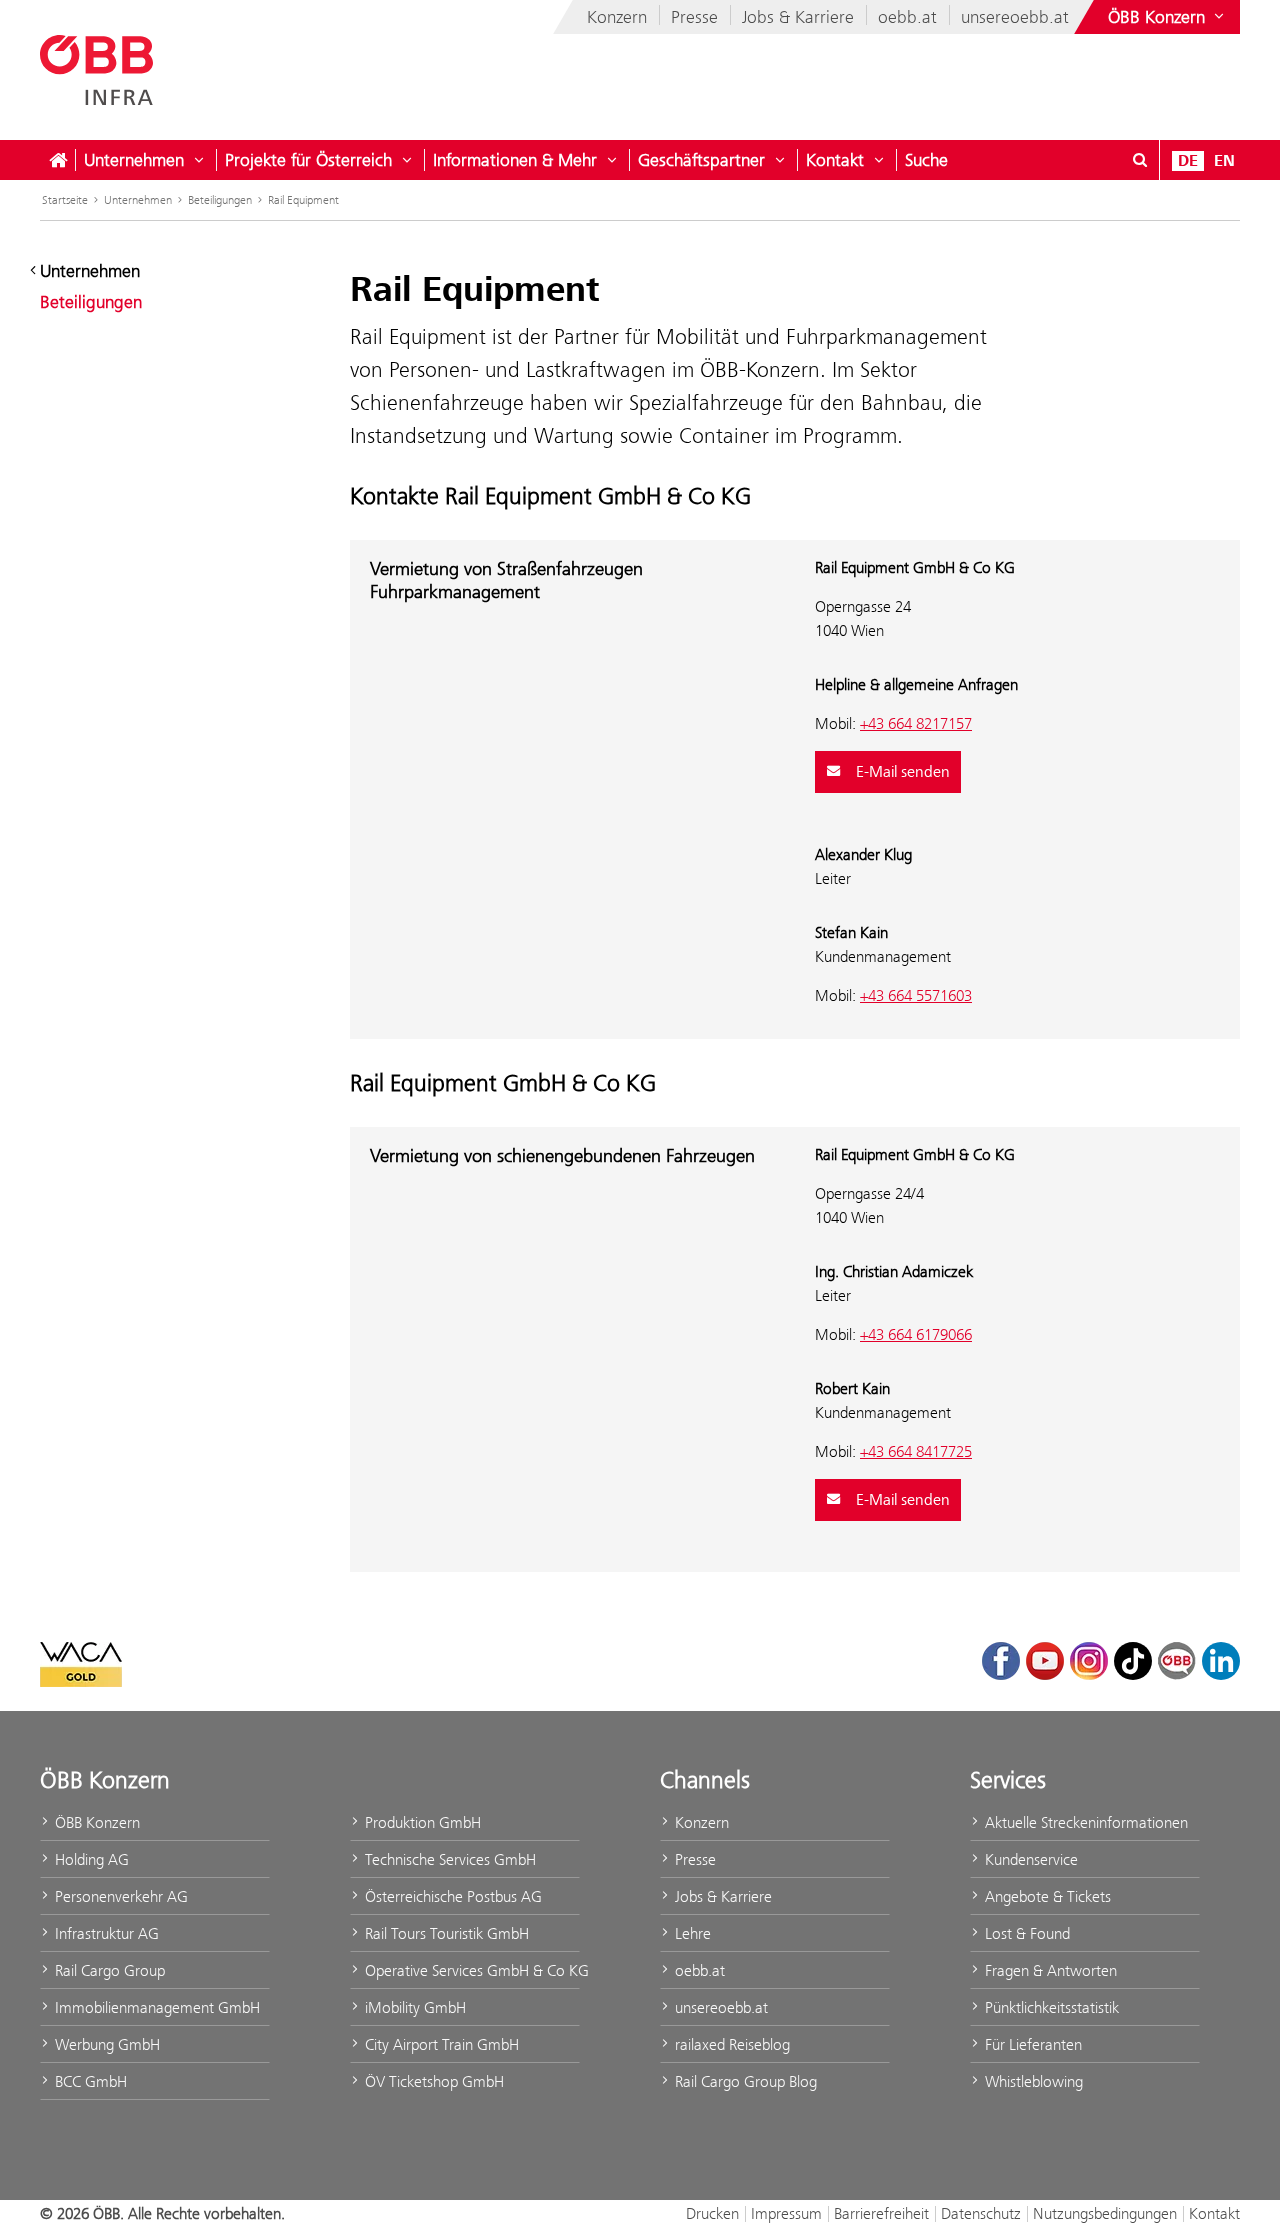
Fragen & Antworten (1049, 1970)
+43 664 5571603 (916, 995)
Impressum (786, 2213)
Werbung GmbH (105, 2044)
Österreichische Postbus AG (451, 1896)
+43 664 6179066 (916, 1334)
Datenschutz (981, 2213)
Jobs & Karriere (798, 17)
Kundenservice (1029, 1859)
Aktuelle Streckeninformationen (1084, 1822)
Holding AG (90, 1859)
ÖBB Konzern (95, 1822)
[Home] (58, 160)
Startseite (65, 200)
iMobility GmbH (413, 2007)
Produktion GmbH (421, 1822)
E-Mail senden (901, 772)
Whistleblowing (1032, 2081)
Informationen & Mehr (515, 160)
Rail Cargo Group (108, 1970)
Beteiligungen (220, 200)
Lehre (691, 1933)
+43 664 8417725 (916, 1451)
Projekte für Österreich (308, 160)
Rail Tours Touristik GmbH (445, 1933)
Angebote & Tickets (1046, 1896)
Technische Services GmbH (448, 1859)
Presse (694, 17)
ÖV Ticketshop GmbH (432, 2081)
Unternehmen (134, 160)
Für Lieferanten (1031, 2044)
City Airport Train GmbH (440, 2044)
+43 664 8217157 (916, 723)
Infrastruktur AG (105, 1933)
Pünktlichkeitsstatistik (1050, 2007)
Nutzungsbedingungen (1105, 2213)
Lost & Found (1025, 1933)
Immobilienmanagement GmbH (155, 2007)
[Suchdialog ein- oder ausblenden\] (1140, 160)
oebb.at (907, 17)
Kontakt (835, 160)
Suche (926, 160)
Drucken (712, 2213)
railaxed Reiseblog (730, 2044)
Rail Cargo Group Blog (744, 2081)
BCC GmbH (89, 2081)
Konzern (617, 17)
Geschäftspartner (701, 160)
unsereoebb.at (1015, 17)
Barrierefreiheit (881, 2213)
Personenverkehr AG (119, 1896)
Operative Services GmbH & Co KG (470, 1970)
